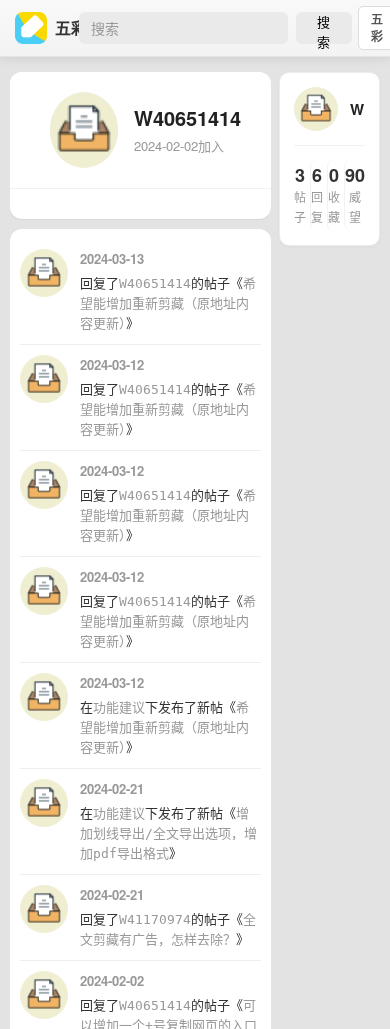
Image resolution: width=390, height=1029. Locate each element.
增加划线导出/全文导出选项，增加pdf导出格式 (168, 833)
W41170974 (155, 919)
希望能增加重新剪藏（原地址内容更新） (168, 303)
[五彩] (35, 28)
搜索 (323, 28)
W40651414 (155, 283)
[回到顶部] (348, 983)
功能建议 (119, 707)
